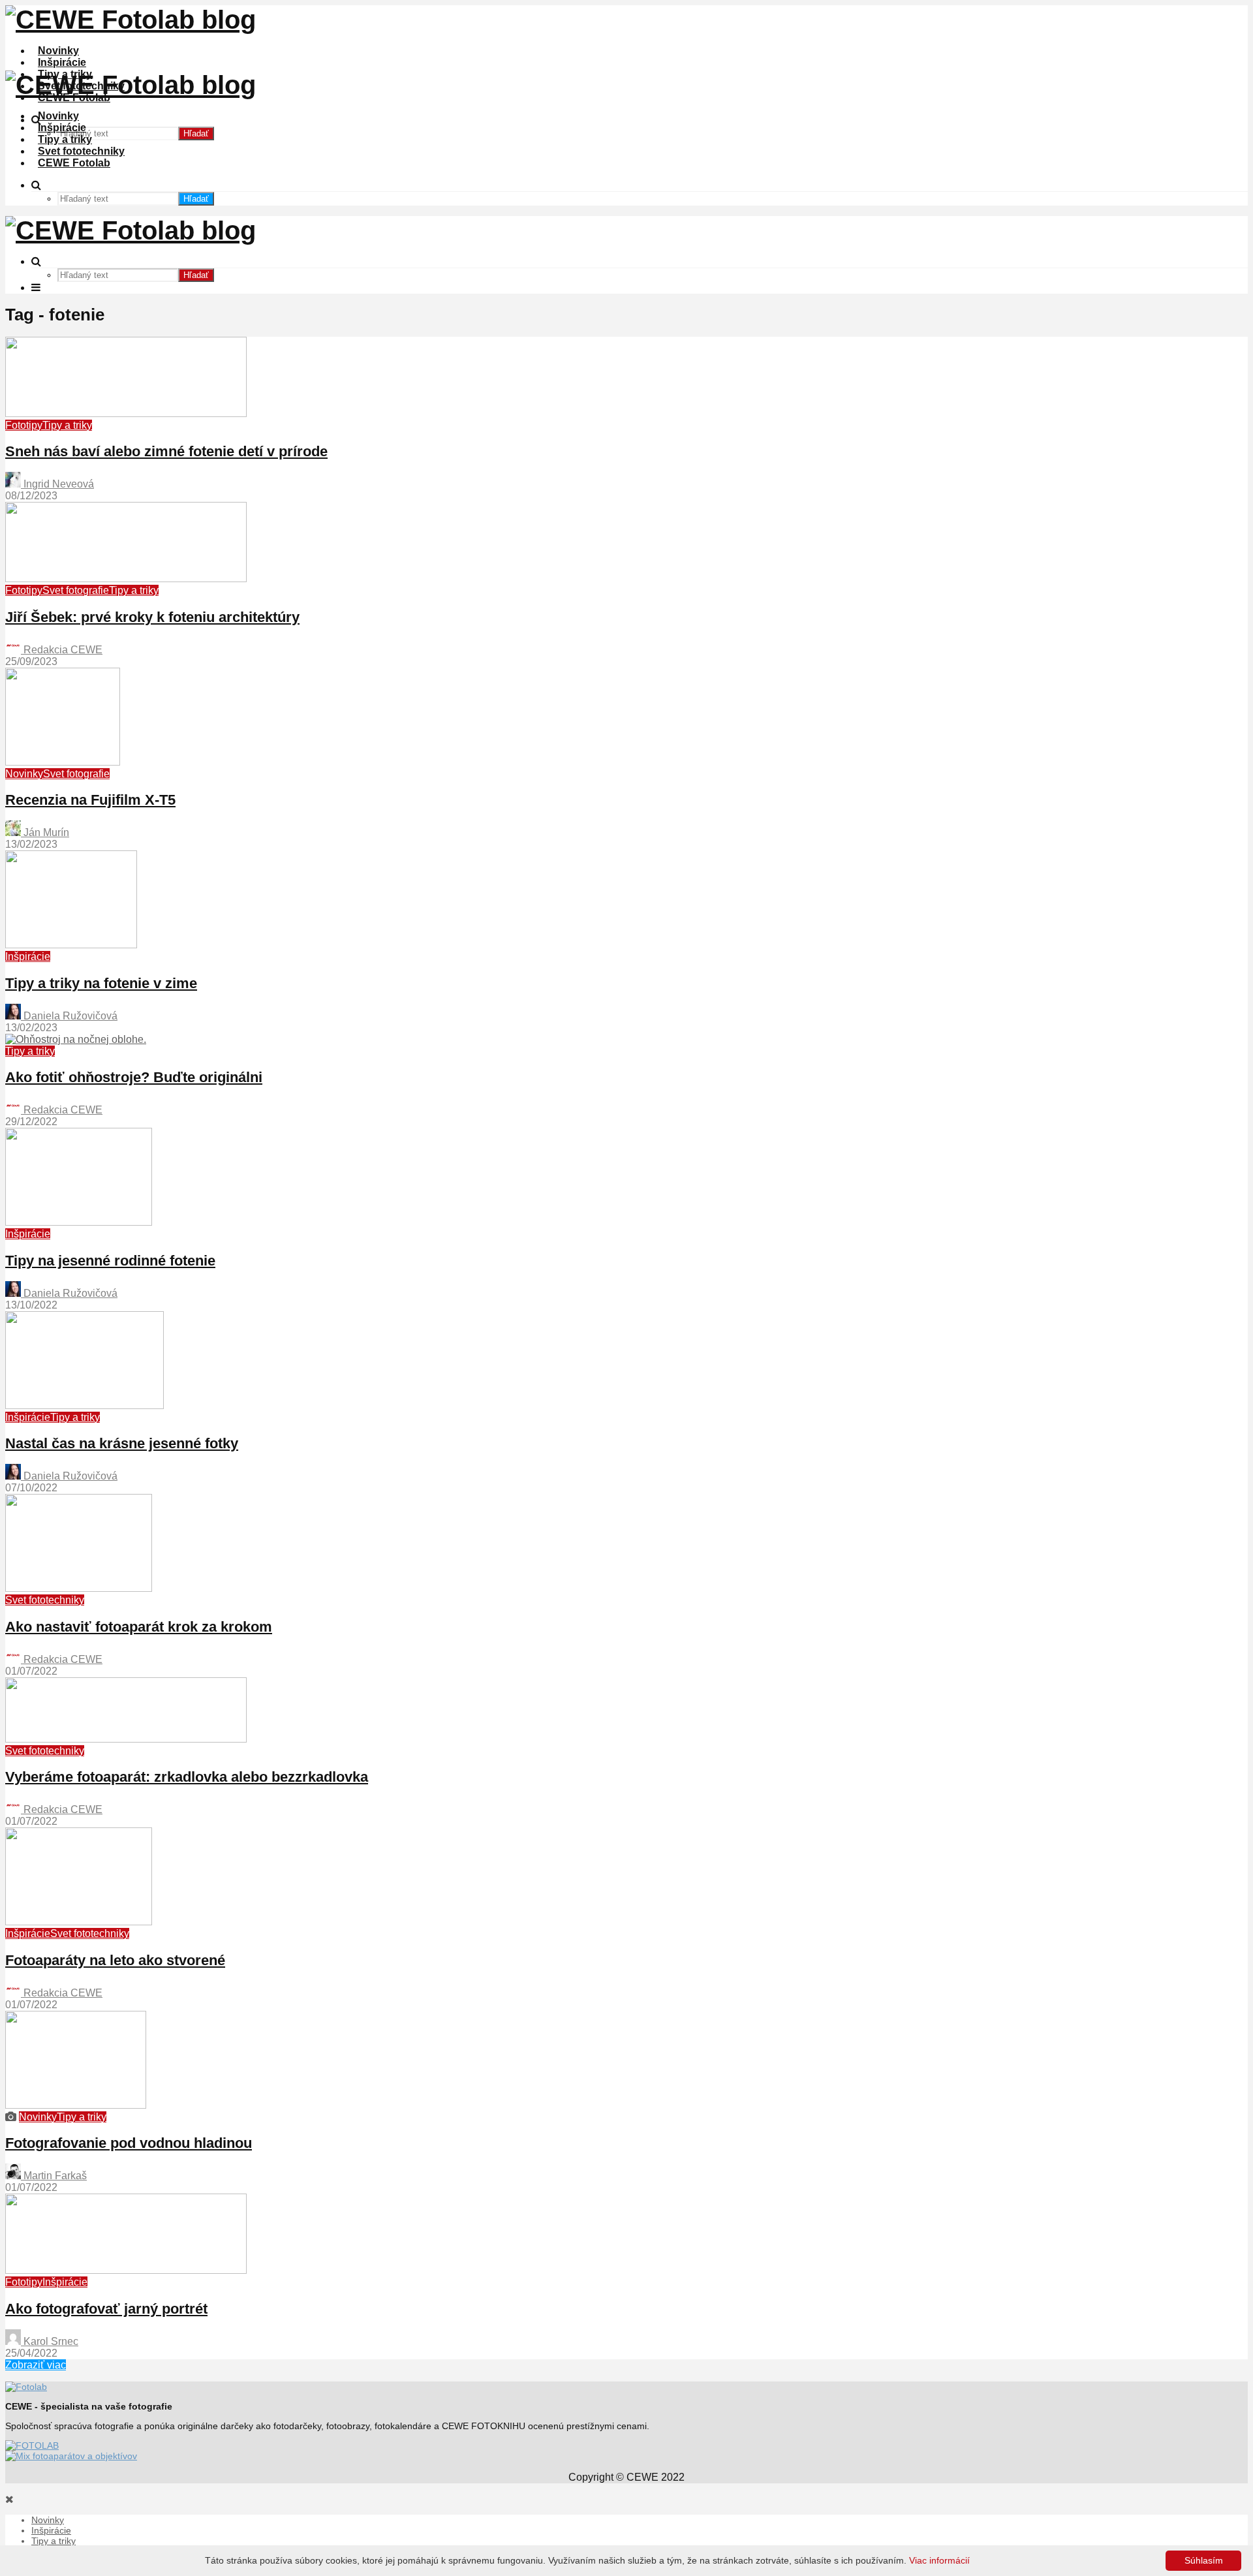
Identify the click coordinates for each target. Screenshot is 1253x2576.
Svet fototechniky (81, 151)
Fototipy (24, 425)
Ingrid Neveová (57, 484)
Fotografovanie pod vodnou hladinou (129, 2143)
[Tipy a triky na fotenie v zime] (71, 945)
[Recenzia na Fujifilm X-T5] (63, 762)
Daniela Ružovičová (69, 1016)
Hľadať (196, 133)
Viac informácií (939, 2560)
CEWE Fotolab (74, 163)
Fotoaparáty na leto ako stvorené (115, 1960)
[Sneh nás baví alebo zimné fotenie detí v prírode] (126, 413)
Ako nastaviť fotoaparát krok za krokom (139, 1627)
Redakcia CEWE (62, 650)
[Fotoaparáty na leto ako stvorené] (79, 1922)
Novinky (58, 51)
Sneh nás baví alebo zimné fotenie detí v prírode (166, 451)
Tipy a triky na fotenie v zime (101, 983)
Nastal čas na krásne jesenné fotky (122, 1443)
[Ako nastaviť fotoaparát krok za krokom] (79, 1588)
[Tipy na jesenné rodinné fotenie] (79, 1222)
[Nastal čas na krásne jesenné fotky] (85, 1405)
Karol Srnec (50, 2341)
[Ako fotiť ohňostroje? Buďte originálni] (76, 1039)
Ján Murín (45, 832)
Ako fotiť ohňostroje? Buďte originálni (134, 1077)
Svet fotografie (76, 590)
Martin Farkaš (54, 2176)
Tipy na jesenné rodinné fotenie (110, 1261)
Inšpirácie (62, 62)
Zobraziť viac (36, 2365)
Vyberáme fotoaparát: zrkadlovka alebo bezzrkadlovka (187, 1777)
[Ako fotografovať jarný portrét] (126, 2270)
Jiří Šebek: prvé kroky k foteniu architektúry (152, 617)
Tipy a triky (65, 139)
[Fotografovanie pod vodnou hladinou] (76, 2105)
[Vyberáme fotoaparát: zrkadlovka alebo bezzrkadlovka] (126, 1739)
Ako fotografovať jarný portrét (106, 2309)
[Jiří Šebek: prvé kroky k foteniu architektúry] (126, 579)
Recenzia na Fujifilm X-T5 (90, 800)
